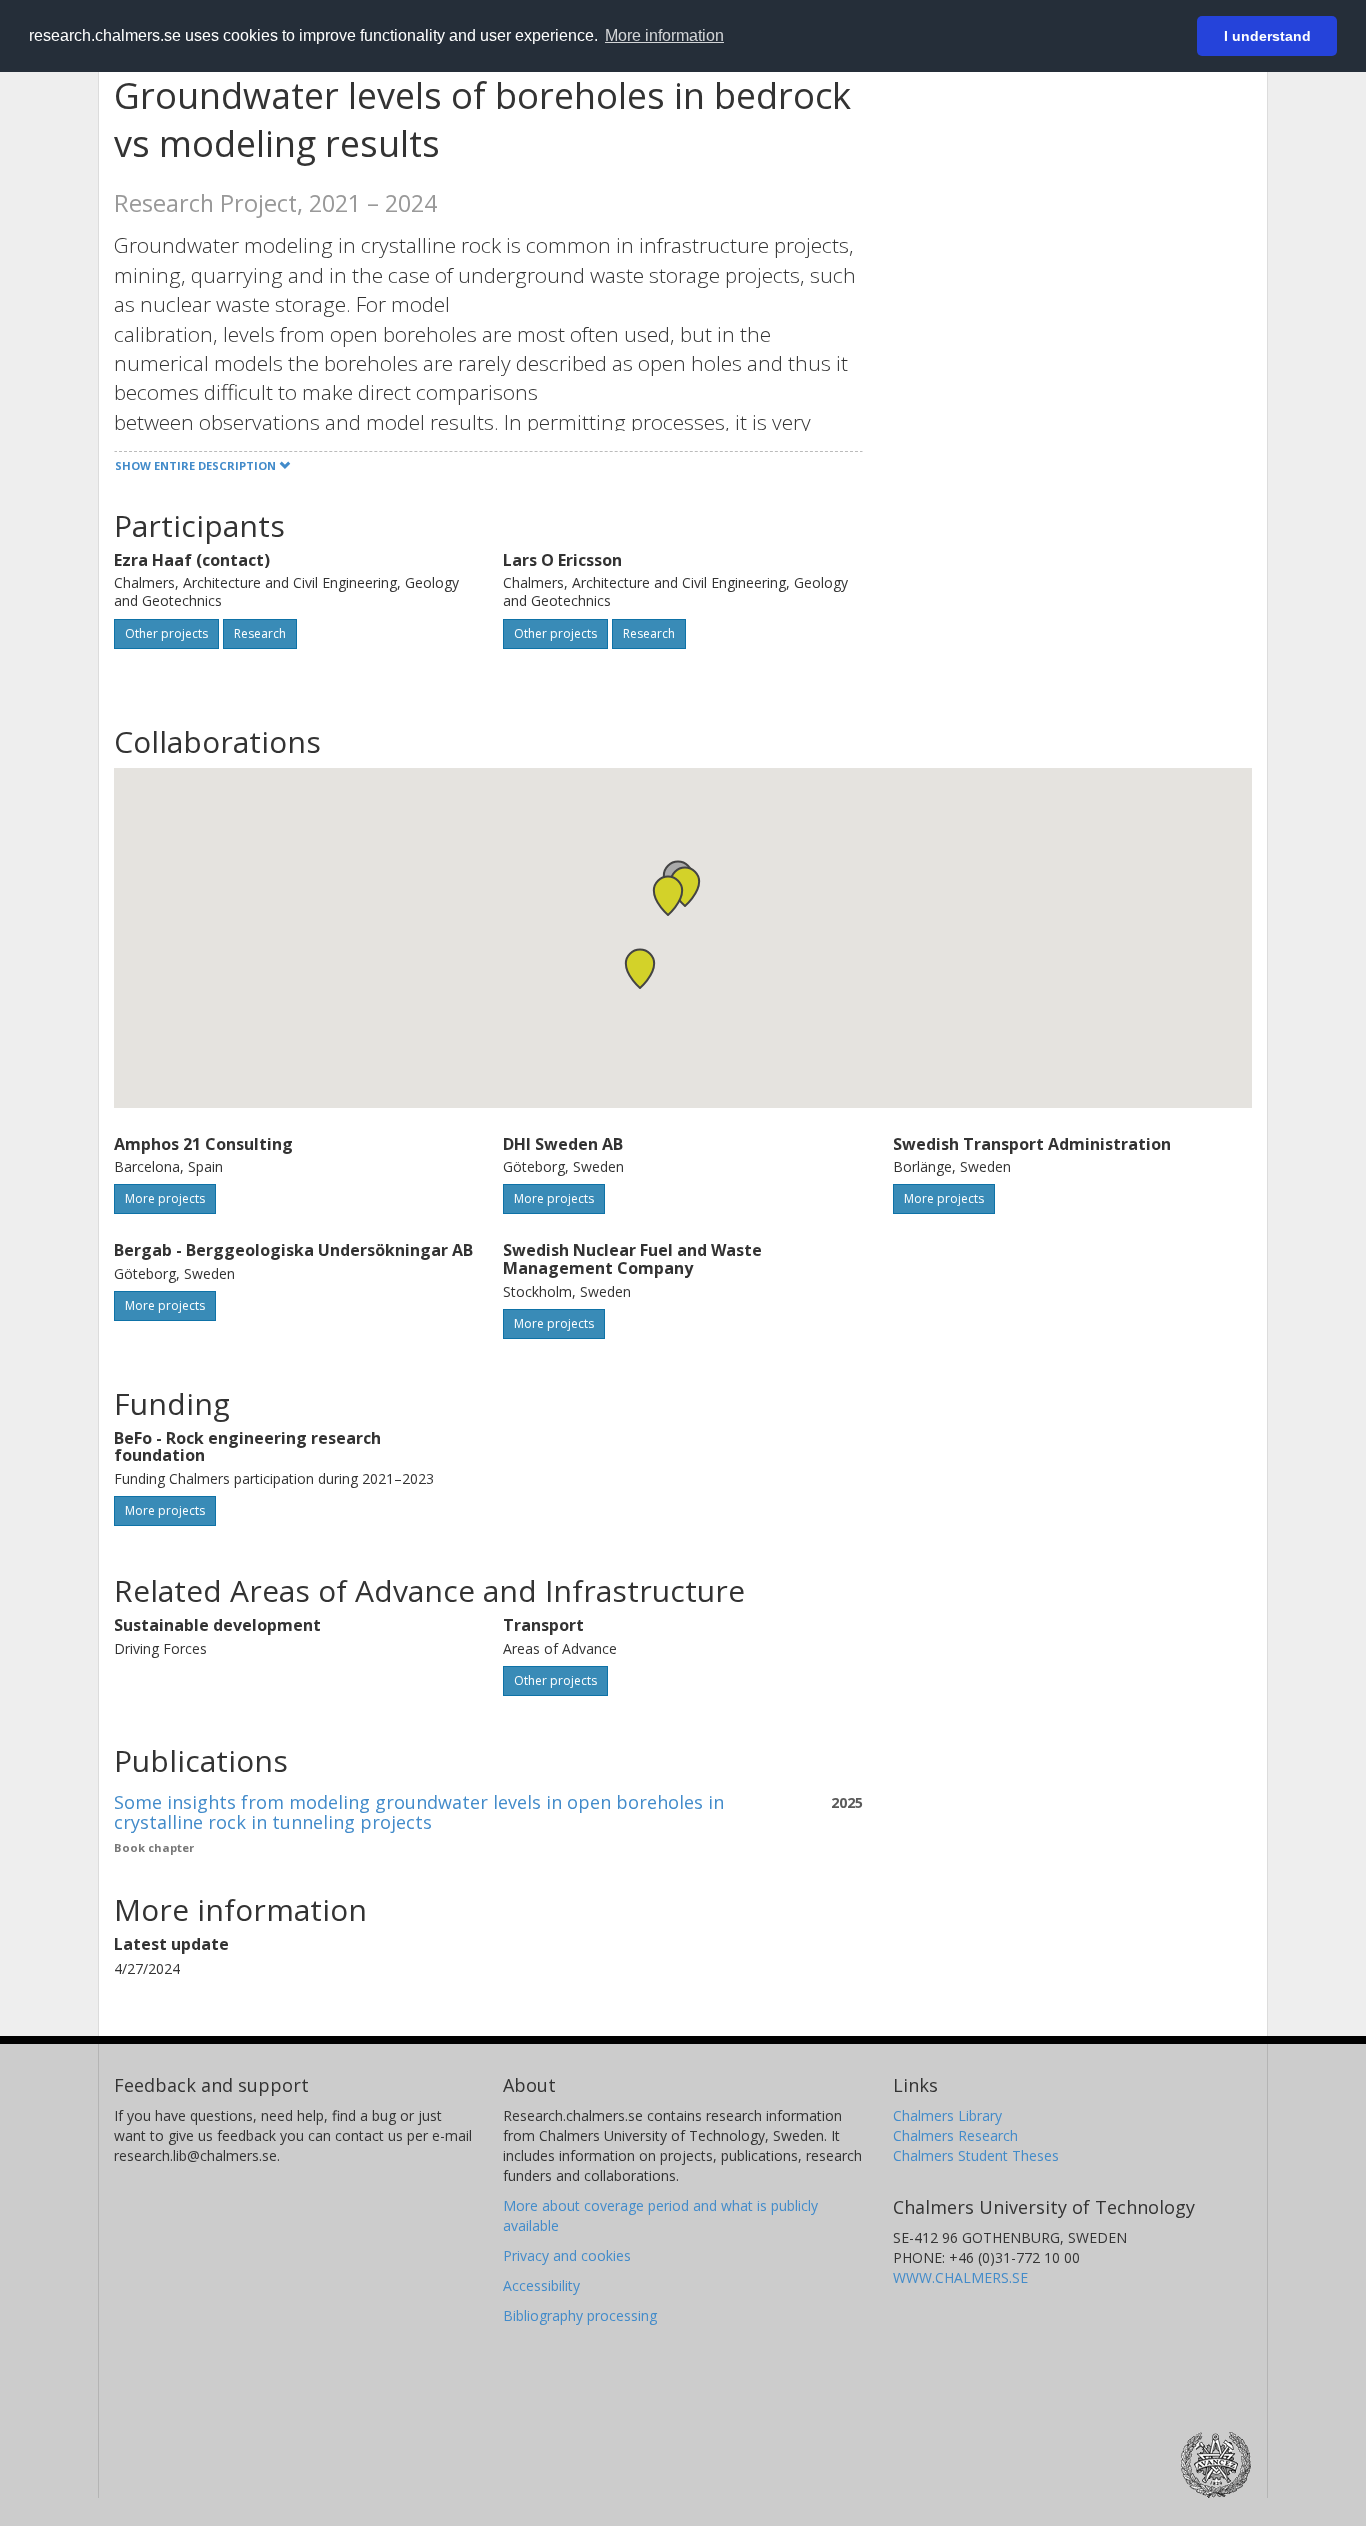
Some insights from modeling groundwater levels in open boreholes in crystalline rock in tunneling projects (419, 1812)
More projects (165, 1198)
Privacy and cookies (567, 2255)
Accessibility (541, 2285)
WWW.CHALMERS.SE (960, 2277)
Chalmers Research (955, 2135)
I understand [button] (1267, 36)
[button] (640, 968)
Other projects (166, 633)
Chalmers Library (947, 2115)
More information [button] (664, 35)
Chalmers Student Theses (976, 2155)
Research (260, 633)
